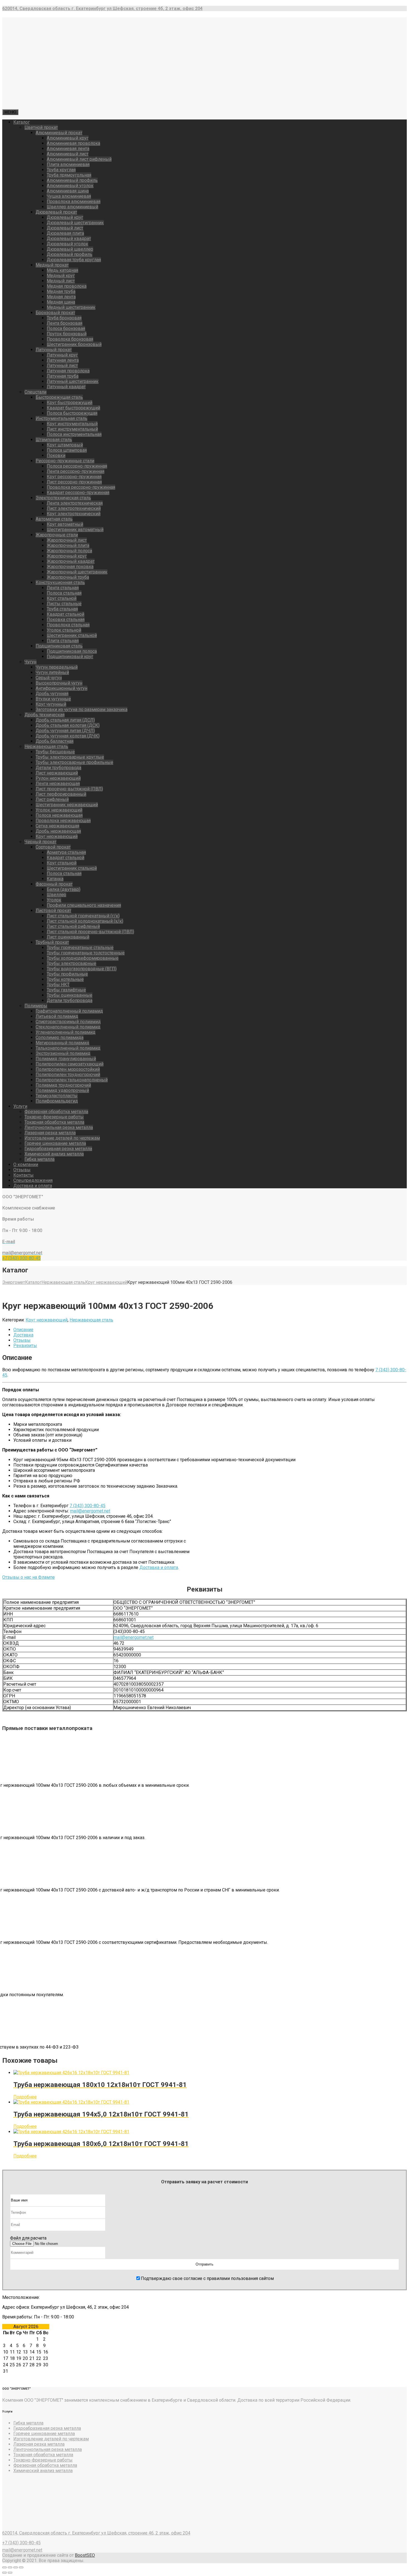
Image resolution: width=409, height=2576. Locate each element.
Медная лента (61, 297)
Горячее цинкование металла (55, 1143)
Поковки (56, 455)
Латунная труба (63, 376)
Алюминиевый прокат (59, 133)
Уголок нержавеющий (59, 810)
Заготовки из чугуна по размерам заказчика (82, 709)
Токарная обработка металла (54, 1122)
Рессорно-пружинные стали (65, 461)
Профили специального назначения (84, 905)
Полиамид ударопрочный (62, 1090)
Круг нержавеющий (57, 836)
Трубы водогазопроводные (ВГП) (82, 969)
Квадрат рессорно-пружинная (78, 493)
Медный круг (61, 276)
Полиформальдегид (57, 1101)
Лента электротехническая (75, 503)
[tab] (210, 1330)
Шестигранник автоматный (75, 530)
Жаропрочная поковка (70, 567)
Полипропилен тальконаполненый (72, 1080)
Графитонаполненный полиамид (69, 1011)
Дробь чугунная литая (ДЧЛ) (65, 731)
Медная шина (61, 302)
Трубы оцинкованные (70, 995)
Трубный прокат (52, 942)
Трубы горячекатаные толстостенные (86, 953)
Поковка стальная (66, 619)
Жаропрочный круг (67, 556)
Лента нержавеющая (58, 784)
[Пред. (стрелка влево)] (4, 2573)
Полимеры (36, 1006)
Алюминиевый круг (68, 138)
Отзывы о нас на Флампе (29, 1577)
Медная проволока (67, 286)
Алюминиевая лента (68, 149)
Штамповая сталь (54, 440)
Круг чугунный (51, 704)
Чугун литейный (52, 672)
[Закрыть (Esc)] (4, 2567)
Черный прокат (40, 842)
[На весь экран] (16, 2567)
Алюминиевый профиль (72, 180)
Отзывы (22, 1170)
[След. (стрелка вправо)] (10, 2573)
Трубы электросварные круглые (70, 757)
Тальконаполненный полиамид (68, 1048)
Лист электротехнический (74, 508)
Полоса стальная (64, 593)
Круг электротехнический (74, 514)
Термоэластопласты (57, 1096)
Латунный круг (62, 355)
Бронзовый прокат (55, 313)
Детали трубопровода (58, 768)
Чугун (30, 662)
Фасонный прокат (54, 884)
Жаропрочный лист (67, 540)
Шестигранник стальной (72, 635)
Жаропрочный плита (68, 545)
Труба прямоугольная (69, 175)
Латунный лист (62, 366)
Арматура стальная (66, 852)
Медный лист (61, 281)
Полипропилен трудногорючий (68, 1075)
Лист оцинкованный (68, 937)
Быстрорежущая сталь (59, 397)
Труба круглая (61, 170)
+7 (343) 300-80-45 (21, 1258)
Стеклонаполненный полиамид (68, 1027)
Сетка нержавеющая (57, 826)
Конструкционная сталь (60, 582)
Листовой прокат (53, 911)
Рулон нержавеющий (58, 778)
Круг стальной (62, 598)
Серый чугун (49, 678)
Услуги (20, 1106)
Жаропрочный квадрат (71, 561)
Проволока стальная (68, 625)
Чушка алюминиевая (69, 196)
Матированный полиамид (62, 1043)
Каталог (22, 122)
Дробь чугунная (52, 694)
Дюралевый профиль (70, 254)
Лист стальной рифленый (73, 926)
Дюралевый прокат (56, 212)
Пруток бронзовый (67, 334)
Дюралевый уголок (67, 244)
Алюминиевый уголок (70, 186)
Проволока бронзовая (70, 339)
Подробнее (25, 2097)
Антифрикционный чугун (61, 688)
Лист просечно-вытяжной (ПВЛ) (69, 789)
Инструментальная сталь (61, 418)
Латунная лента (63, 360)
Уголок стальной (64, 630)
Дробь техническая (45, 715)
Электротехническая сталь (63, 498)
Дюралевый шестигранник (75, 223)
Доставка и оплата (33, 1186)
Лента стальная (63, 588)
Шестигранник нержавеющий (67, 805)
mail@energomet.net (90, 1511)
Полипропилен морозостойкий (68, 1069)
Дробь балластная (55, 741)
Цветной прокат (41, 127)
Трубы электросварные (72, 963)
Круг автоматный (65, 524)
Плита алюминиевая (68, 164)
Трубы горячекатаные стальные (80, 948)
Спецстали (35, 392)
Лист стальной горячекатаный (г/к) (83, 916)
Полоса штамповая (67, 450)
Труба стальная (62, 609)
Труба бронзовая (64, 318)
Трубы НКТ (58, 985)
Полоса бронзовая (66, 328)
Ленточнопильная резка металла (59, 1127)
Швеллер (56, 895)
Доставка (23, 1335)
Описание (23, 1330)
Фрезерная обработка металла (56, 1112)
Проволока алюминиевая (74, 201)
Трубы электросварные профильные (74, 762)
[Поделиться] (10, 2567)
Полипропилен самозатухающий (70, 1064)
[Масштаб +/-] (21, 2567)
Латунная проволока (68, 371)
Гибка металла (40, 1159)
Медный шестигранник (71, 307)
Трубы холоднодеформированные (83, 958)
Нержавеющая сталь (46, 746)
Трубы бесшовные (55, 752)
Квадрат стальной (66, 614)
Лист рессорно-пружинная (74, 482)
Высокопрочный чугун (59, 683)
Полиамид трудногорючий (63, 1085)
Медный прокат (52, 265)
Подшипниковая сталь (59, 646)
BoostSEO (85, 2555)
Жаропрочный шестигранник (77, 572)
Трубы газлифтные (66, 990)
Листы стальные (64, 604)
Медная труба (61, 291)
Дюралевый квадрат (69, 239)
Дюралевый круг (65, 217)
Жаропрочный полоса (69, 551)
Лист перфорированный (61, 794)
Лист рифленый (52, 799)
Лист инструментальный (72, 429)
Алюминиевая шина (68, 191)
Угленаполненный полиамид (66, 1032)
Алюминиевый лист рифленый (79, 159)
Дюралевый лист (65, 228)
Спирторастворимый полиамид (68, 1022)
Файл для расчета (28, 2238)
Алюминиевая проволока (73, 143)
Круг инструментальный (72, 424)
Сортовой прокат (53, 847)
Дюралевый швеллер (70, 249)
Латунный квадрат (66, 387)
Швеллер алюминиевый (72, 207)
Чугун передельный (57, 667)
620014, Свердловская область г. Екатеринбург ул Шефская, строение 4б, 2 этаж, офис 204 (96, 2533)
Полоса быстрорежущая (72, 413)
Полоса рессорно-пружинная (77, 466)
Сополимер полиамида (60, 1038)
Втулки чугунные (53, 699)
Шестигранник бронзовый (74, 344)
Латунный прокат (54, 350)
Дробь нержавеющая (58, 831)
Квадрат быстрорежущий (73, 408)
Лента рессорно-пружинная (76, 471)
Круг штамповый (65, 445)
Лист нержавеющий (57, 773)
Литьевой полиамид (57, 1016)
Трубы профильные (67, 974)
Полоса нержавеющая (59, 815)
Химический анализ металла (54, 1154)
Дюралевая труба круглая (74, 260)
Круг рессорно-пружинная (74, 477)
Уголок (54, 900)
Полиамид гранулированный (66, 1059)
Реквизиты (25, 1346)
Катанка (55, 879)
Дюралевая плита (65, 233)
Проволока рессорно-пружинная (81, 487)
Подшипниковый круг (70, 657)
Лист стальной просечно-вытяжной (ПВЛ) (90, 932)
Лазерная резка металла (50, 1133)
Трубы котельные (65, 979)
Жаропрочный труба (68, 577)
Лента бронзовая (65, 323)
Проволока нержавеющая (63, 821)
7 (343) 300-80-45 (88, 1506)
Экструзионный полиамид (63, 1053)
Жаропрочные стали (57, 535)
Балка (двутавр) (64, 889)
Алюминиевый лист (68, 154)
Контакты (24, 1175)
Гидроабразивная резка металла (58, 1149)
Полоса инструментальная (74, 434)
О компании (26, 1164)
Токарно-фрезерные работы (54, 1117)
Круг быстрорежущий (70, 403)
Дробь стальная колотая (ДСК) (68, 725)
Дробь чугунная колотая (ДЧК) (68, 736)
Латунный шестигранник (73, 381)
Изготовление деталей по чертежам (62, 1138)
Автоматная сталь (54, 519)
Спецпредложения (33, 1180)
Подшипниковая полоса (72, 651)
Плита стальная (63, 641)
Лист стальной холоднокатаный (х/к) (85, 921)
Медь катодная (62, 270)
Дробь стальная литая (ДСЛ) (65, 720)
